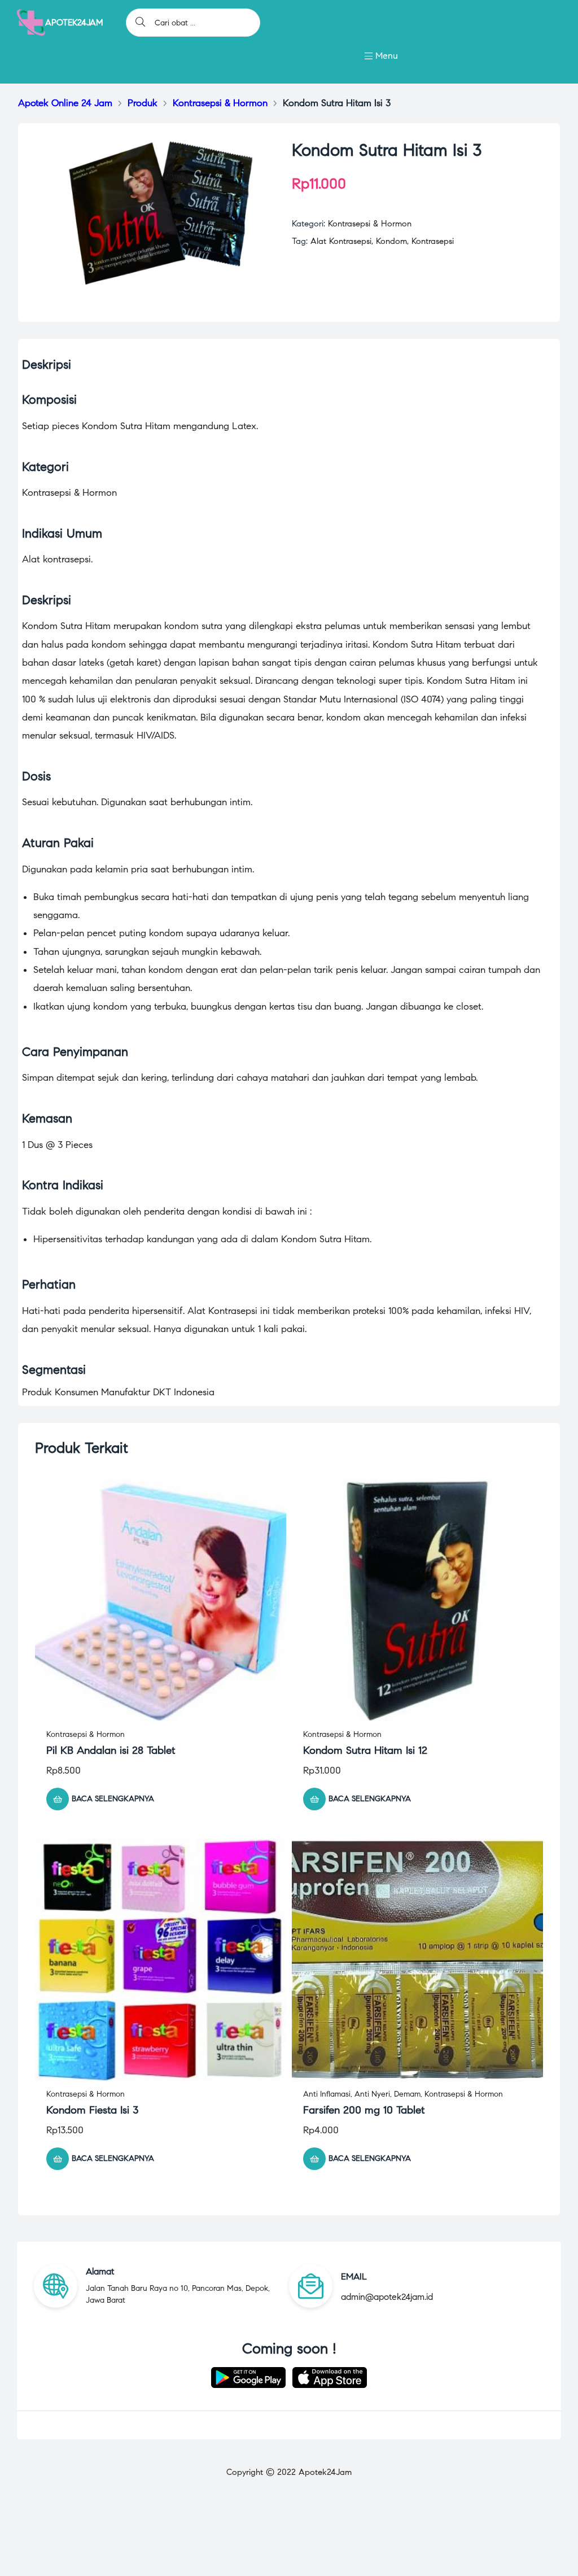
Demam (407, 2094)
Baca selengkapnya (113, 1799)
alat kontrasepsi (341, 241)
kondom (391, 241)
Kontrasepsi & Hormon (370, 224)
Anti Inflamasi (327, 2094)
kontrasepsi (433, 241)
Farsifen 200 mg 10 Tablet (364, 2110)
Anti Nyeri (372, 2094)
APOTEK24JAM (74, 23)
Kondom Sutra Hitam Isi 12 (365, 1750)
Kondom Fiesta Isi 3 (93, 2110)
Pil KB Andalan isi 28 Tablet (111, 1750)
